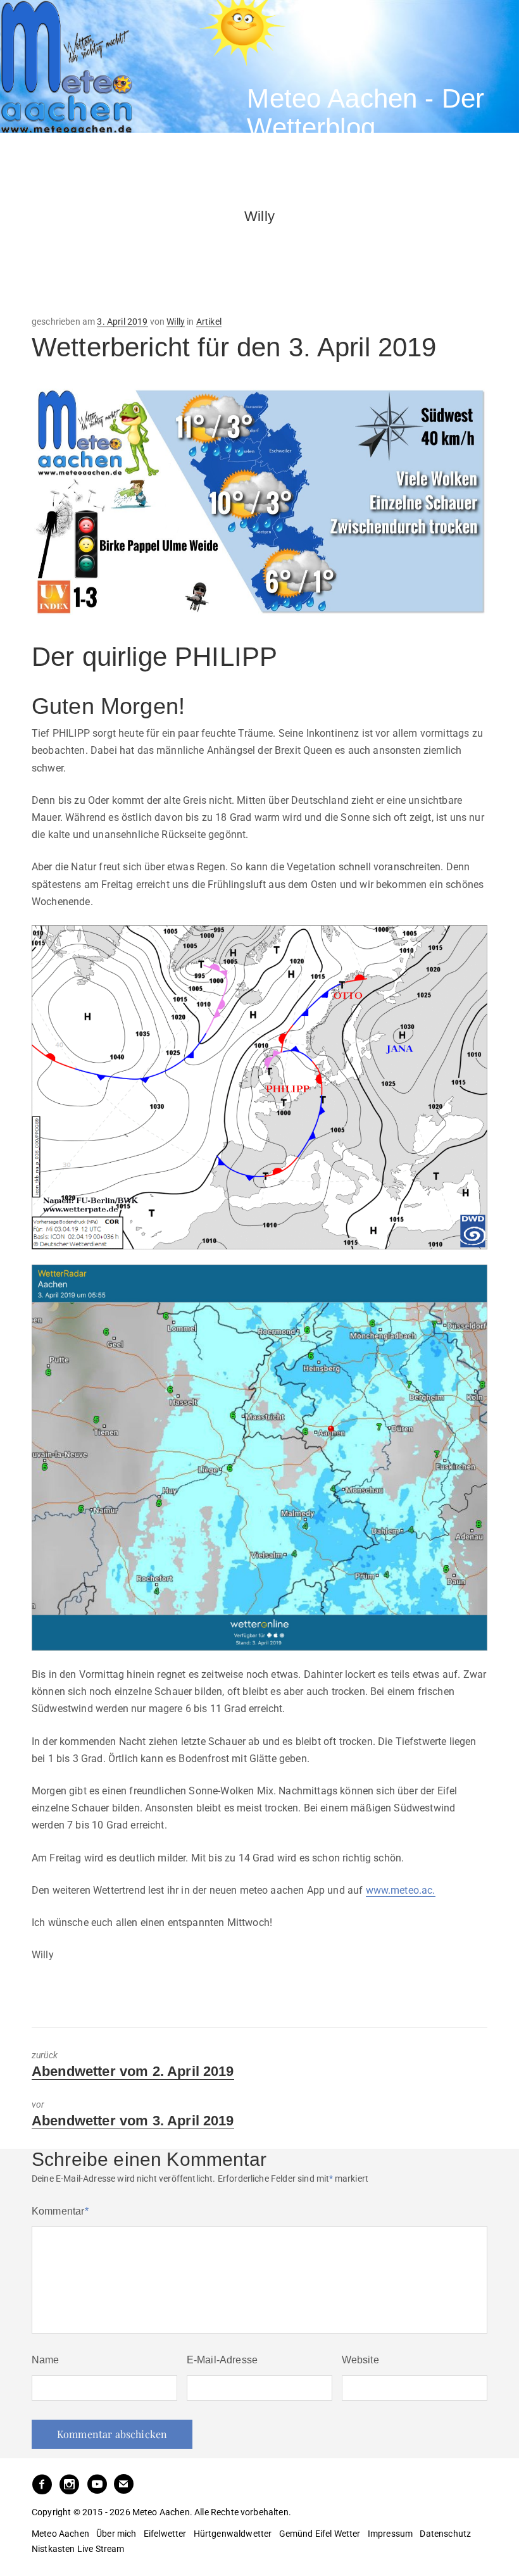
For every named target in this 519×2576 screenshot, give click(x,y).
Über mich (116, 2534)
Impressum (390, 2534)
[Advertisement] (133, 257)
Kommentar (60, 2211)
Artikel (209, 322)
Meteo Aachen (60, 2534)
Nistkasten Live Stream (78, 2549)
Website (360, 2360)
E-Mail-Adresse (222, 2360)
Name (46, 2360)
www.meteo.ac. (401, 1890)
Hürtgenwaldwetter (233, 2534)
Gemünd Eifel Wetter (320, 2534)
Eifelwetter (165, 2534)
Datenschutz (445, 2534)
